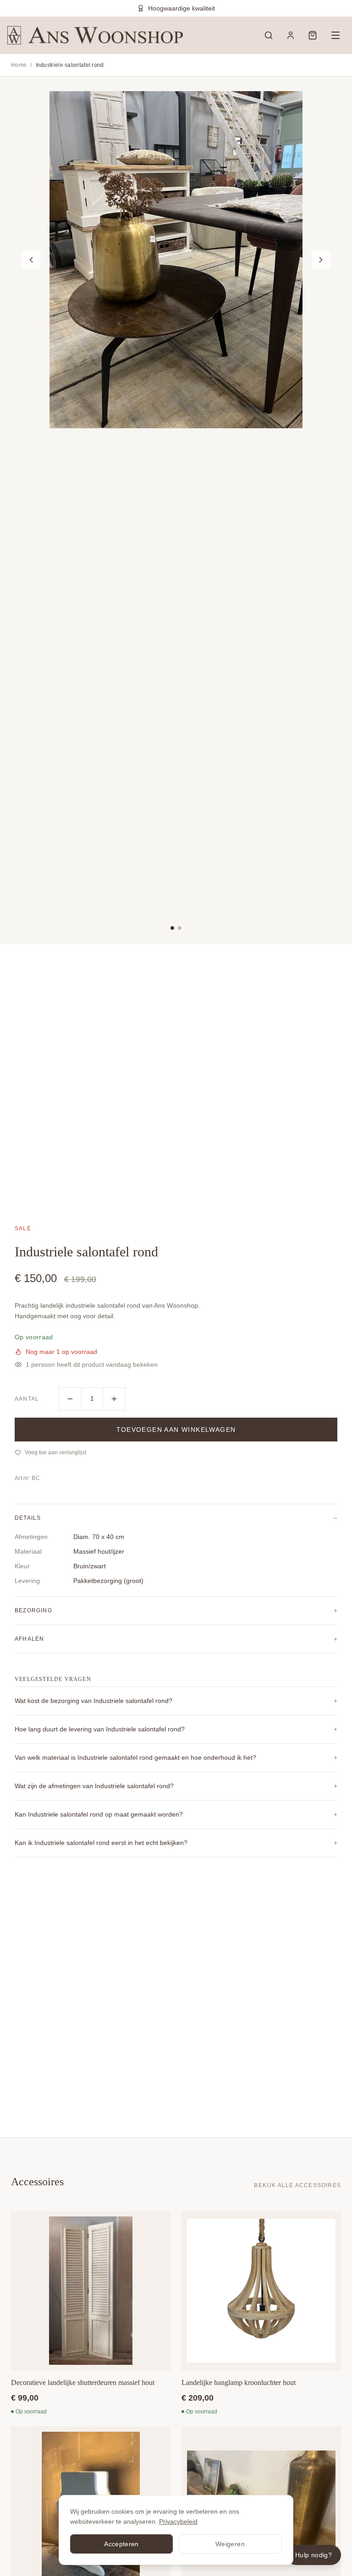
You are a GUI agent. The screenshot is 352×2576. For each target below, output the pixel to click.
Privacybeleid (178, 2521)
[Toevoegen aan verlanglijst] (160, 2225)
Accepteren (121, 2544)
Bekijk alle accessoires (297, 2185)
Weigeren (230, 2544)
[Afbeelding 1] (172, 928)
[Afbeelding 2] (180, 928)
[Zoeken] (269, 35)
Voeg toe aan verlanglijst (55, 1452)
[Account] (291, 35)
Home (19, 65)
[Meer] (114, 1399)
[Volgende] (321, 260)
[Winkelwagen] (313, 35)
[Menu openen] (335, 35)
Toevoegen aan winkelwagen (176, 1430)
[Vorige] (31, 260)
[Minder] (70, 1399)
